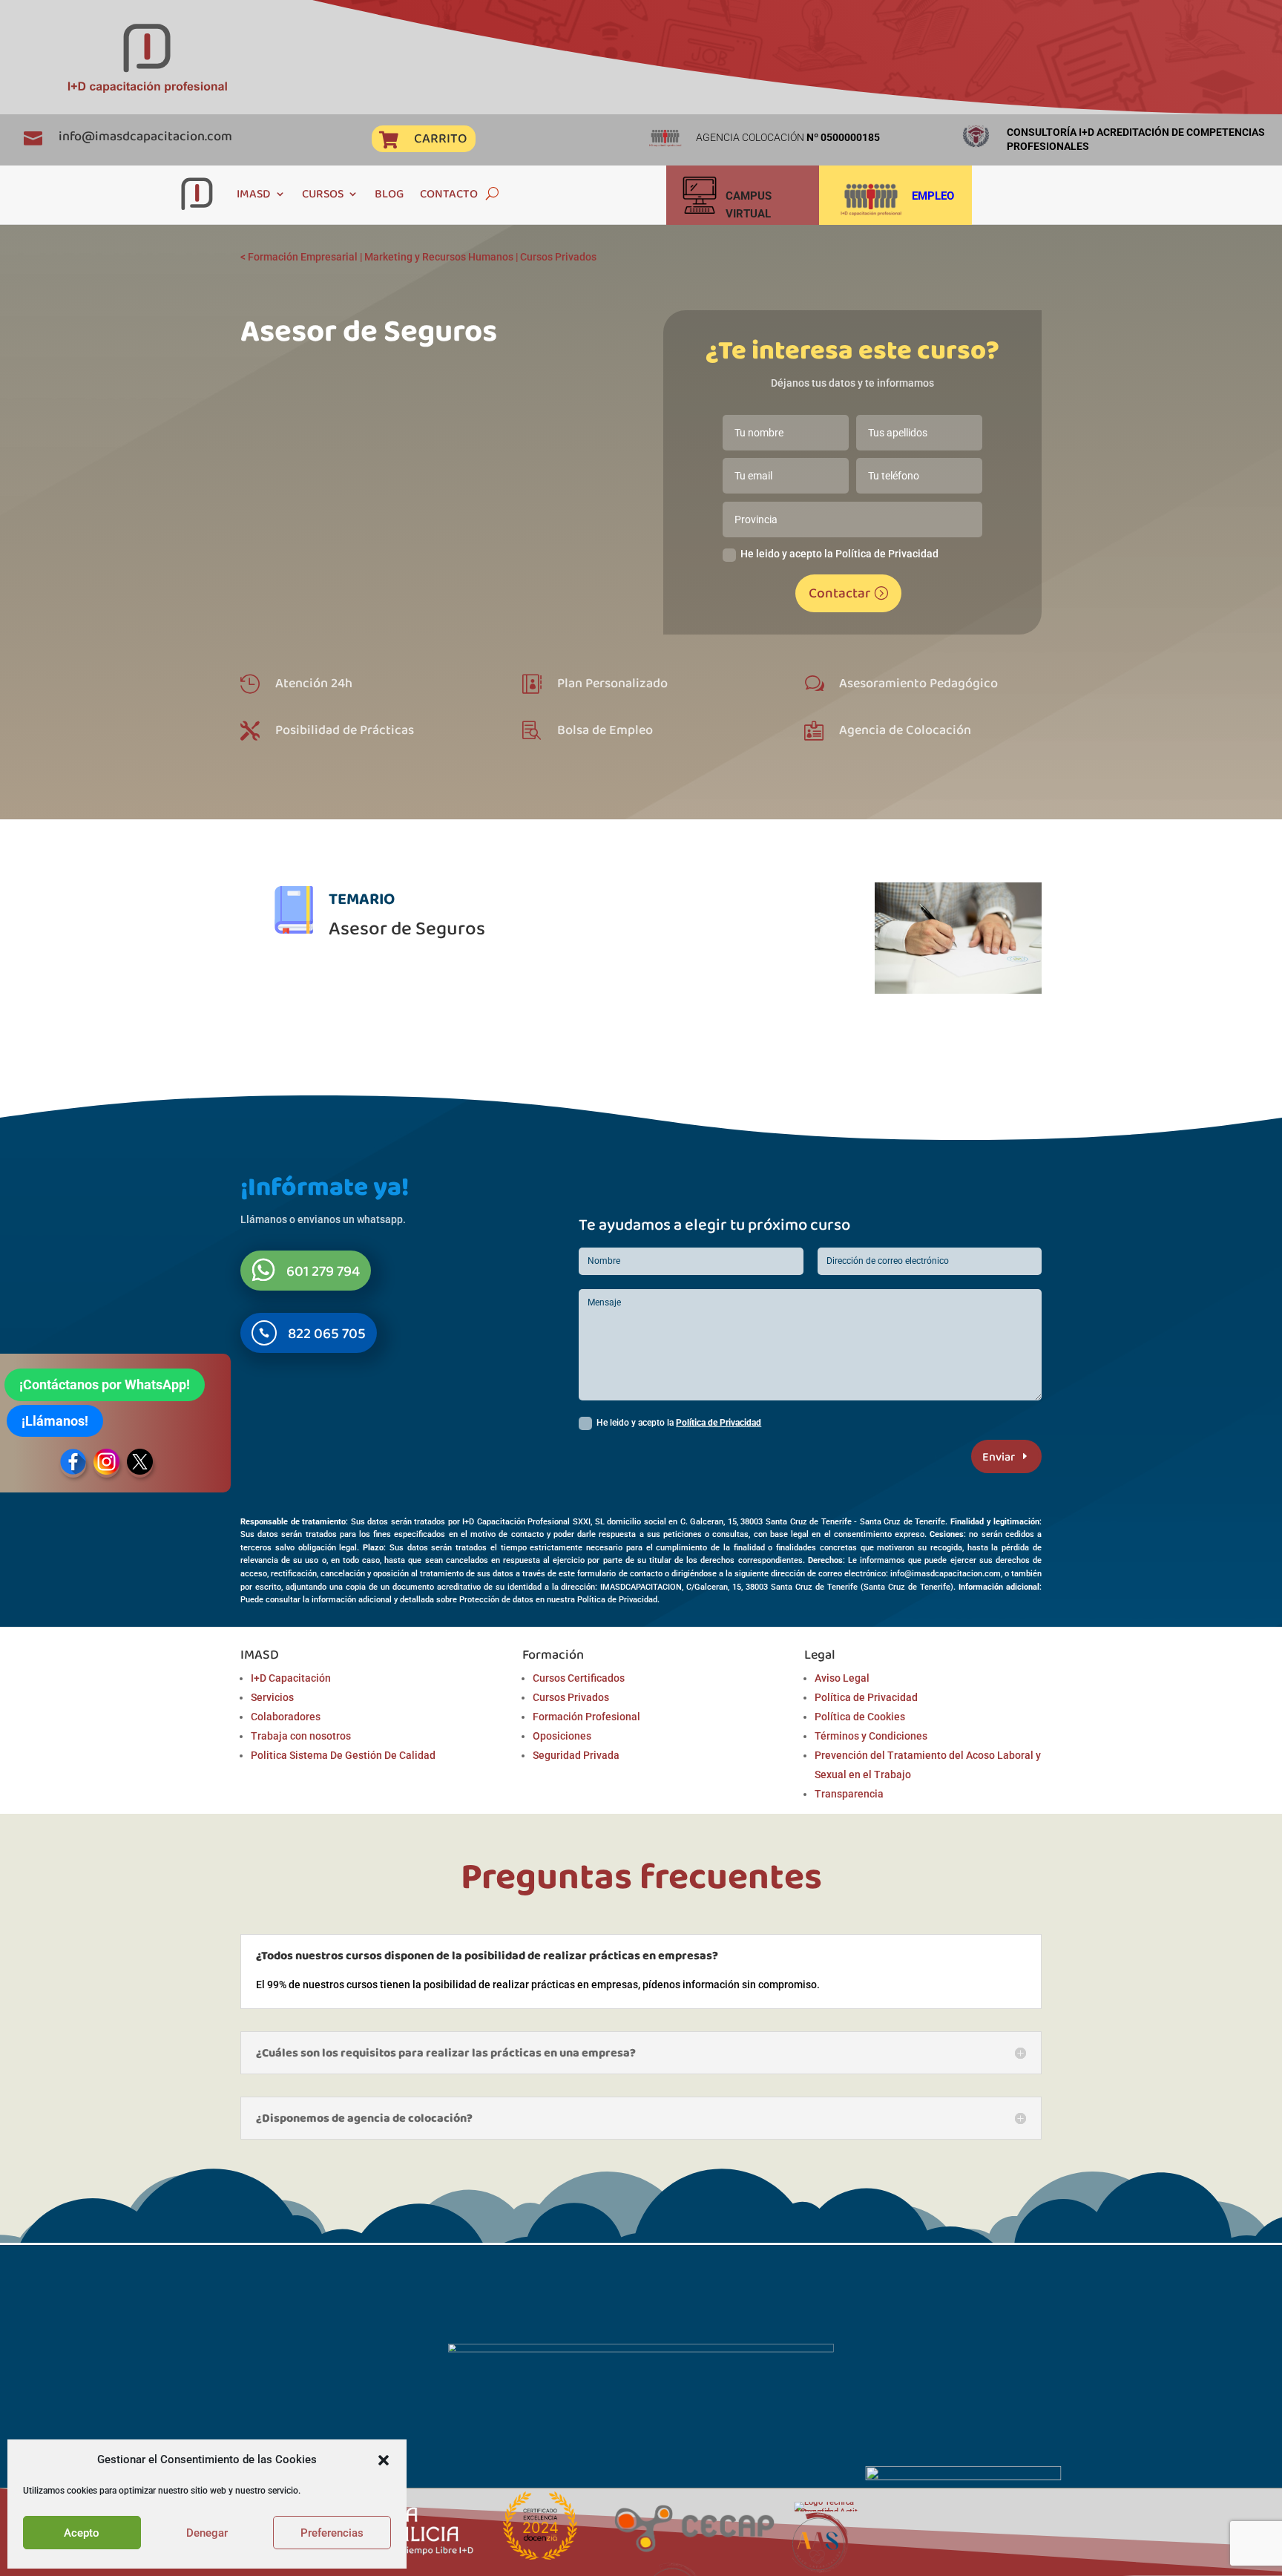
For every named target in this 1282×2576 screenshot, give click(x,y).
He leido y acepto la (679, 1423)
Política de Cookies (860, 1717)
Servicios (272, 1697)
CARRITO (440, 138)
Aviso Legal (842, 1678)
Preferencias (332, 2533)
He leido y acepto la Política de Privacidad (839, 554)
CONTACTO (449, 193)
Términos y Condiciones (871, 1736)
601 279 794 (323, 1271)
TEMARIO (362, 898)
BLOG (389, 193)
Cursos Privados (558, 257)
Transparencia (849, 1794)
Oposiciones (562, 1736)
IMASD (254, 193)
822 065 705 (327, 1333)
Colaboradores (286, 1717)
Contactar (839, 593)
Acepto (82, 2533)
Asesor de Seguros (407, 928)
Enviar (999, 1456)
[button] (384, 2460)
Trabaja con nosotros (301, 1736)
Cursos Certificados (579, 1678)
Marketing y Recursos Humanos (439, 257)
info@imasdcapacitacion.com (145, 136)
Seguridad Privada (576, 1755)
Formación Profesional (586, 1717)
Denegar (207, 2533)
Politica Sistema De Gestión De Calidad (343, 1755)
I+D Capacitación (291, 1678)
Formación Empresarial (303, 257)
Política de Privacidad (719, 1423)
